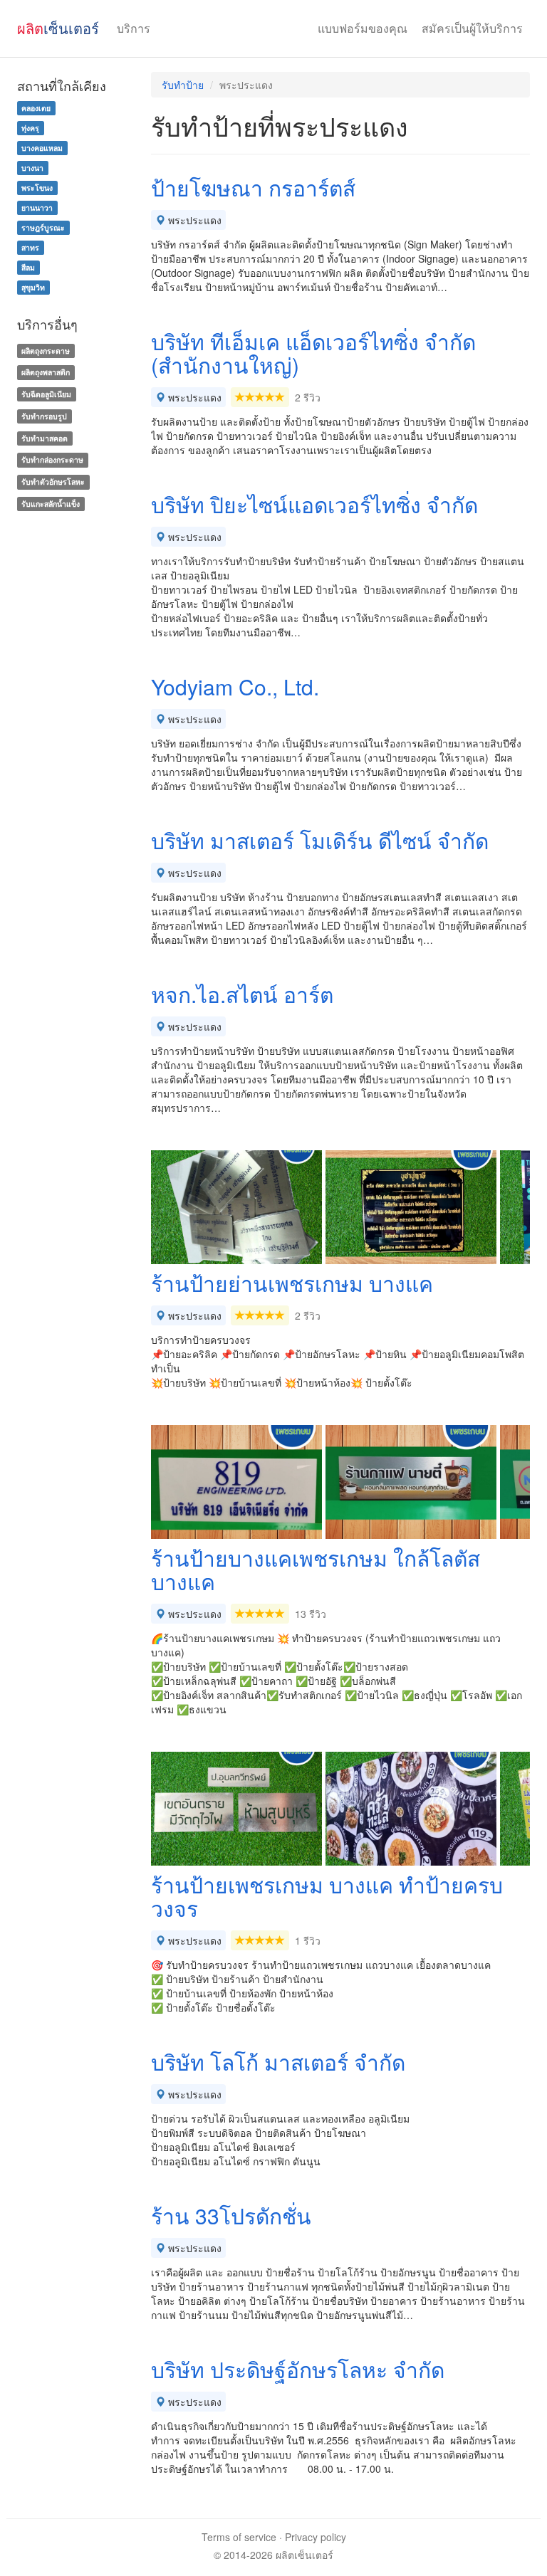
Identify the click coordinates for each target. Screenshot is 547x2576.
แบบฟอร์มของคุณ (363, 28)
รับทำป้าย (183, 85)
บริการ (134, 28)
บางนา (32, 168)
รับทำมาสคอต (45, 438)
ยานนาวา (37, 207)
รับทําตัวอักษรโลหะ (53, 482)
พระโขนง (37, 188)
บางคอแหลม (42, 148)
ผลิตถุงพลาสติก (46, 372)
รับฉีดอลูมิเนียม (46, 394)
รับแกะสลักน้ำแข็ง (51, 504)
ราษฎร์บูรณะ (43, 227)
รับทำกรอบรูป (44, 416)
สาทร (30, 247)
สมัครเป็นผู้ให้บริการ (472, 28)
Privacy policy (316, 2537)
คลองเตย (36, 108)
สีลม (28, 267)
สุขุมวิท (33, 287)
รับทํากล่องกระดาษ (52, 460)
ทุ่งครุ (30, 128)
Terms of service (239, 2537)
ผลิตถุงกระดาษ (46, 351)
